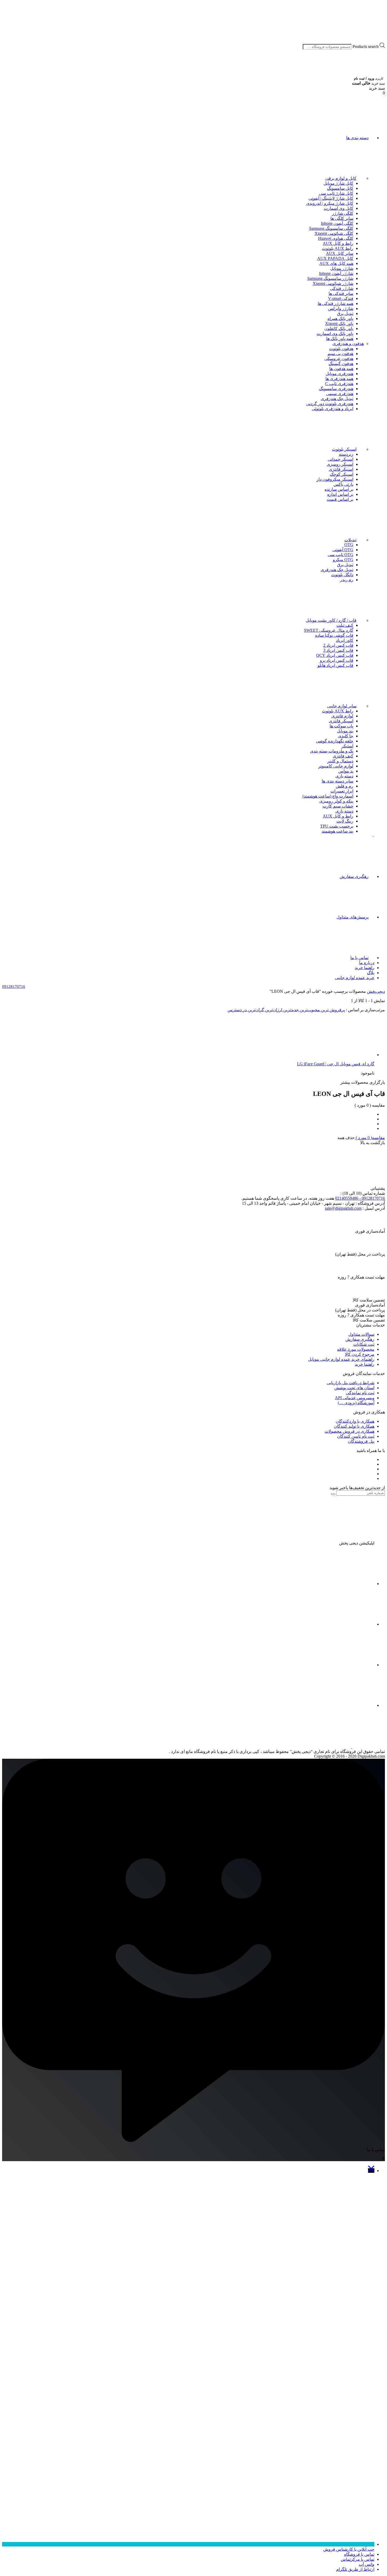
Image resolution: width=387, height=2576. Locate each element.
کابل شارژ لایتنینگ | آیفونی (331, 198)
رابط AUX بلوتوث (338, 248)
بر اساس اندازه (340, 494)
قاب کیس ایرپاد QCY (335, 655)
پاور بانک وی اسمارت (335, 334)
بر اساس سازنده (339, 489)
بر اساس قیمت (340, 499)
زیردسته (346, 454)
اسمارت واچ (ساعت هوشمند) (328, 796)
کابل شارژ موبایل (338, 183)
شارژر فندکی (342, 288)
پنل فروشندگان (361, 1441)
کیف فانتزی (343, 756)
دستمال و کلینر (340, 761)
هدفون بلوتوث (341, 349)
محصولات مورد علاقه (356, 1349)
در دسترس (237, 1010)
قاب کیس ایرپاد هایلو (335, 665)
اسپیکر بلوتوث (344, 449)
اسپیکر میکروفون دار (335, 479)
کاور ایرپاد (345, 640)
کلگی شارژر (343, 213)
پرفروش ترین (332, 1010)
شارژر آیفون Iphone (336, 273)
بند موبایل (345, 731)
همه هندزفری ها (339, 379)
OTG (349, 545)
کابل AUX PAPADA (335, 258)
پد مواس (346, 771)
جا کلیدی (346, 736)
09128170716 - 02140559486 (360, 1198)
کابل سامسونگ (340, 188)
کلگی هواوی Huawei (336, 238)
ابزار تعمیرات (342, 791)
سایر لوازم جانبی (342, 706)
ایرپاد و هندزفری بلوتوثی (333, 409)
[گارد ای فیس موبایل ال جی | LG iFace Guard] (335, 1055)
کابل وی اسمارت (339, 208)
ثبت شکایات (364, 1344)
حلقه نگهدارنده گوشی (335, 741)
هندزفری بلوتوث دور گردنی (330, 404)
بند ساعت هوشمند (338, 831)
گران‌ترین (255, 1010)
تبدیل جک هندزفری (337, 399)
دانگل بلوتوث (342, 575)
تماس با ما (359, 958)
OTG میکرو (343, 560)
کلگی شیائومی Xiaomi (334, 233)
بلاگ (371, 973)
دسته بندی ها (357, 138)
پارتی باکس (343, 484)
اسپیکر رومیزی (340, 464)
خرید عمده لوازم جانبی (355, 978)
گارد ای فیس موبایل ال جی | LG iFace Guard (336, 1064)
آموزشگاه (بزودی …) (356, 1403)
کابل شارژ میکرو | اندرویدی (330, 203)
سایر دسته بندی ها (338, 781)
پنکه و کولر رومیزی (336, 801)
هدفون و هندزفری (348, 344)
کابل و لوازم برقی (341, 178)
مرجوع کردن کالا (360, 1354)
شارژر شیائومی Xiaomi (333, 283)
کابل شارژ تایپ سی (336, 193)
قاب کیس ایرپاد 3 (338, 650)
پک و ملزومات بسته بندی (332, 751)
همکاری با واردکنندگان (355, 1421)
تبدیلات (350, 540)
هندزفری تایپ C (339, 384)
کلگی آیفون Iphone (337, 223)
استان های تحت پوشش (354, 1388)
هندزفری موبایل (339, 374)
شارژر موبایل (342, 268)
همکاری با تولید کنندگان (354, 1426)
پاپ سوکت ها (341, 726)
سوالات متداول (361, 1334)
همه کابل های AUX (336, 263)
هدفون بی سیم (340, 354)
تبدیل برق (345, 314)
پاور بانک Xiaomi (339, 324)
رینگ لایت (345, 821)
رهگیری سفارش (354, 876)
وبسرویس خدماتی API (355, 1398)
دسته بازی (344, 776)
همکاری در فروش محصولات (349, 1431)
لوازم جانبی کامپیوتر (336, 766)
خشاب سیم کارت (338, 806)
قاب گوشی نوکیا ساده (334, 635)
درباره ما (367, 963)
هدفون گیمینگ (341, 364)
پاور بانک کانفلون (339, 329)
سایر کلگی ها (342, 218)
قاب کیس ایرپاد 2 (338, 645)
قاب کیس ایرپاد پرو (337, 660)
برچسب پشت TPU (337, 826)
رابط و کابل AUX (338, 243)
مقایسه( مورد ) (370, 1138)
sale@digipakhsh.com (343, 1208)
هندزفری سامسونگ (336, 389)
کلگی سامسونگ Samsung (331, 228)
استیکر (347, 746)
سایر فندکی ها (341, 293)
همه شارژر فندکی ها (336, 303)
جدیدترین (291, 1010)
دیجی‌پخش (376, 991)
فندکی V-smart (341, 298)
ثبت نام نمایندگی (360, 1393)
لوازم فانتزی (342, 716)
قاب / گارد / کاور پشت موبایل (331, 620)
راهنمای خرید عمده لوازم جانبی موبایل (341, 1359)
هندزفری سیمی (340, 394)
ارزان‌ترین (273, 1010)
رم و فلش (344, 786)
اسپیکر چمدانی (341, 459)
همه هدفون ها (341, 369)
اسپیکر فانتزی (341, 469)
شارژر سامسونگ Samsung (330, 278)
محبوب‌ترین (309, 1010)
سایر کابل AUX (340, 253)
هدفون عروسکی (339, 359)
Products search (366, 47)
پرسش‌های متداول (353, 917)
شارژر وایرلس (341, 308)
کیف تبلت (345, 625)
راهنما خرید (365, 968)
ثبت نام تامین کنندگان (356, 1436)
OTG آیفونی (343, 550)
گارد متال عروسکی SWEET (329, 630)
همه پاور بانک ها (340, 339)
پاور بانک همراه (340, 319)
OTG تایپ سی (341, 555)
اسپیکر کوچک (342, 474)
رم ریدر (347, 580)
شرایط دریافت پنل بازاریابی (351, 1383)
